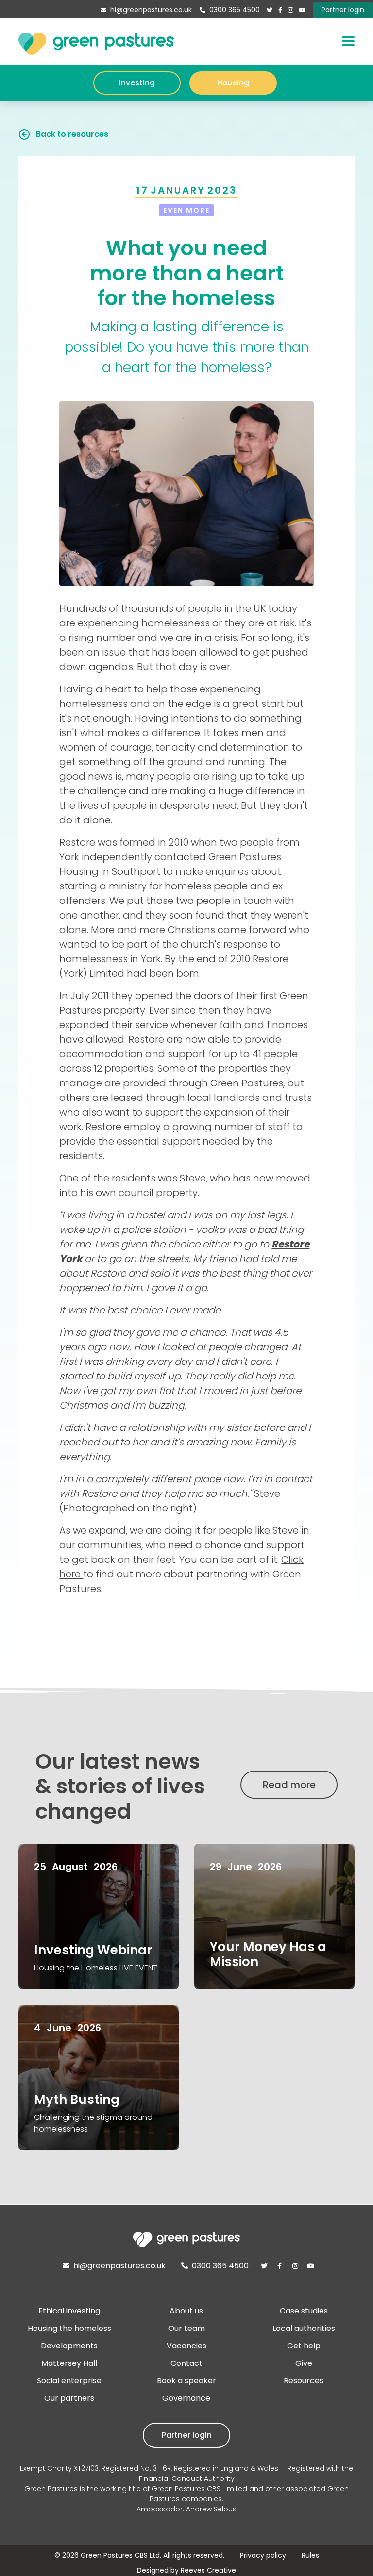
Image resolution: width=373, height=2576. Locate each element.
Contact (186, 2363)
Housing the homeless (69, 2328)
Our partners (69, 2398)
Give (304, 2363)
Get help (304, 2346)
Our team (186, 2328)
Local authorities (304, 2328)
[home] (96, 41)
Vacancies (186, 2346)
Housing (233, 83)
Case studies (304, 2311)
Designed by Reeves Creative (186, 2570)
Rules (310, 2555)
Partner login (187, 2435)
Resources (304, 2381)
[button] (348, 41)
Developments (69, 2346)
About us (186, 2311)
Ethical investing (69, 2311)
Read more (289, 1785)
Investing (137, 83)
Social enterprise (69, 2381)
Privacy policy (263, 2555)
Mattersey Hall (69, 2363)
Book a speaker (186, 2381)
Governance (186, 2398)
